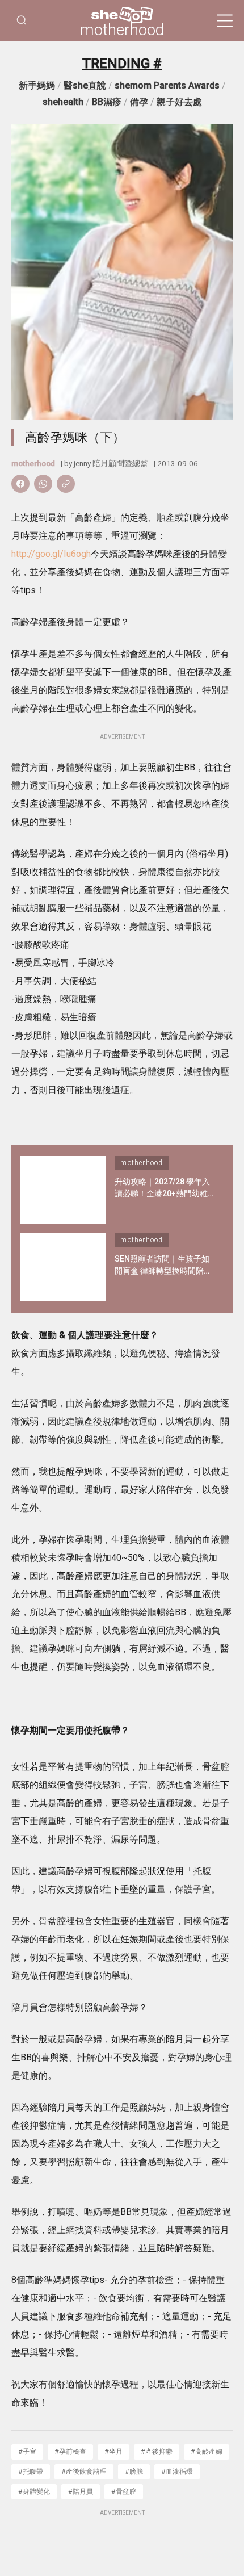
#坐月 (113, 2451)
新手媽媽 (37, 85)
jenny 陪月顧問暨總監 (111, 463)
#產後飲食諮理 (84, 2471)
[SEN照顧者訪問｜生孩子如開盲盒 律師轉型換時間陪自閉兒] (63, 1267)
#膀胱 (134, 2471)
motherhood (122, 30)
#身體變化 (34, 2491)
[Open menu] (225, 21)
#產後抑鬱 (157, 2451)
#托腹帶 (31, 2471)
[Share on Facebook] (20, 484)
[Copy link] (66, 484)
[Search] (22, 21)
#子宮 (27, 2451)
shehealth (63, 102)
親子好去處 (179, 102)
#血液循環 (177, 2471)
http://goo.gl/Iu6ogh (51, 554)
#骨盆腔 (124, 2491)
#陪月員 (81, 2491)
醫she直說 (85, 85)
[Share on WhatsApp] (43, 484)
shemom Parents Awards (167, 85)
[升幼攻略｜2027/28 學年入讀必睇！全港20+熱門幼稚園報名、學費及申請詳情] (63, 1190)
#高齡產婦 (207, 2451)
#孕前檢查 (70, 2451)
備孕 (139, 102)
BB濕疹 (107, 102)
